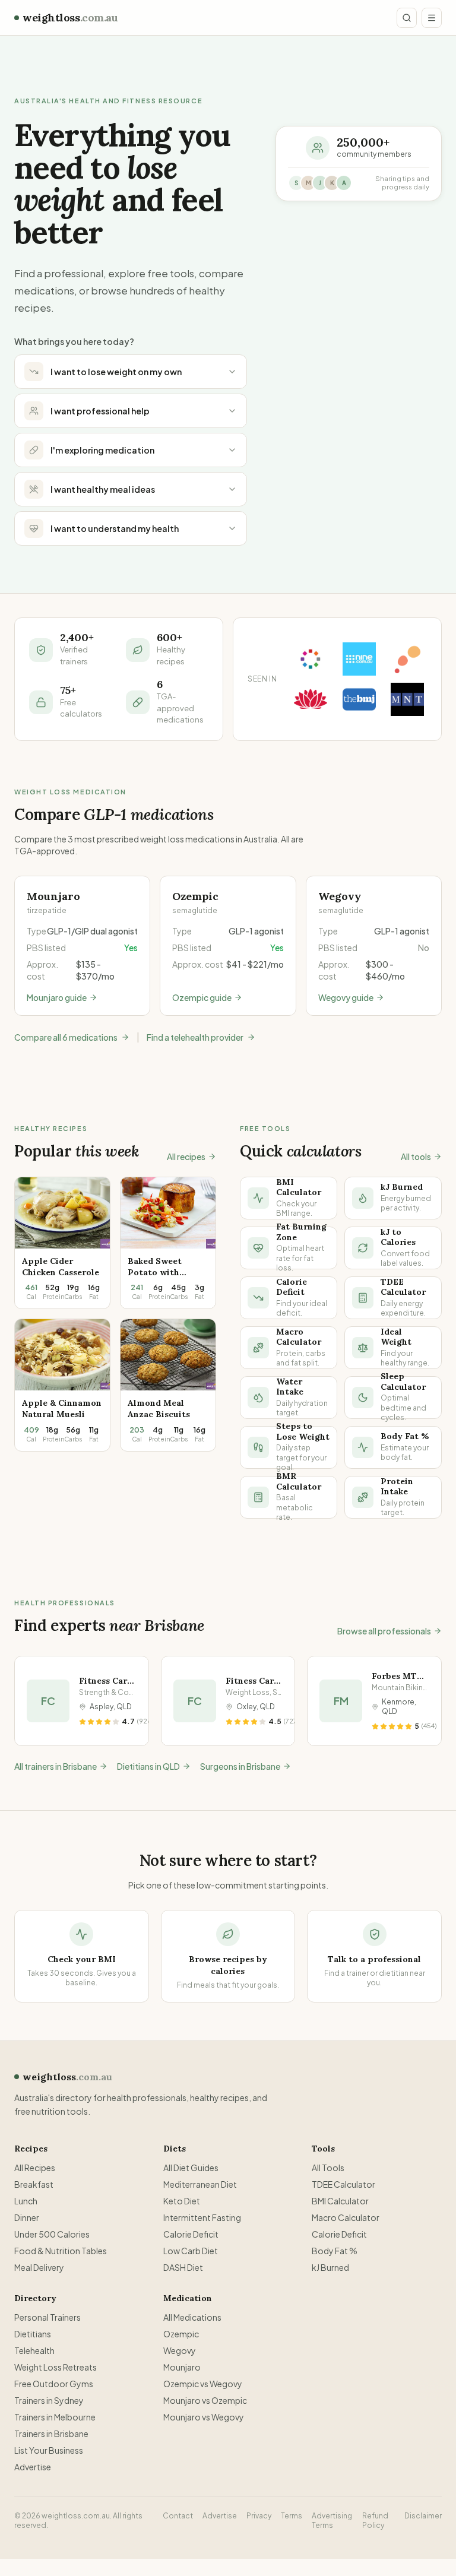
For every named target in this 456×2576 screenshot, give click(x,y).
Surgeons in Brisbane (240, 1766)
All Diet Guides (191, 2168)
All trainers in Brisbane (56, 1766)
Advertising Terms (332, 2520)
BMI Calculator (340, 2201)
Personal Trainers (47, 2317)
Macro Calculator (346, 2217)
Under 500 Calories (52, 2234)
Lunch (26, 2201)
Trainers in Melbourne (55, 2417)
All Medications (192, 2317)
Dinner (27, 2217)
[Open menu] (432, 18)
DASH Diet (183, 2267)
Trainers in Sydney (49, 2400)
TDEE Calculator (343, 2184)
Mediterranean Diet (200, 2184)
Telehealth (34, 2350)
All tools (416, 1156)
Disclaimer (423, 2516)
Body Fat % (335, 2251)
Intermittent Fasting (202, 2217)
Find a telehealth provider (195, 1037)
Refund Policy (375, 2520)
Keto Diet (182, 2201)
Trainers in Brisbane (51, 2434)
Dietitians (33, 2334)
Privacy (259, 2516)
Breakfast (34, 2184)
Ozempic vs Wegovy (203, 2384)
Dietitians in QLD (148, 1766)
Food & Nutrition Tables (61, 2251)
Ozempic (181, 2334)
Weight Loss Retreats (56, 2367)
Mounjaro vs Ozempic (205, 2400)
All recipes (186, 1156)
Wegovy (180, 2350)
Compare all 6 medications (66, 1037)
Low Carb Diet (191, 2251)
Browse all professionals (384, 1631)
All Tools (328, 2168)
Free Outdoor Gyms (54, 2384)
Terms (292, 2516)
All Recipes (35, 2168)
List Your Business (49, 2450)
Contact (178, 2516)
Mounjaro (182, 2367)
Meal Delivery (39, 2267)
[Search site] (407, 18)
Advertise (33, 2467)
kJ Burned (330, 2267)
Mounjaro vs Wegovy (204, 2417)
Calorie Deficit (191, 2234)
